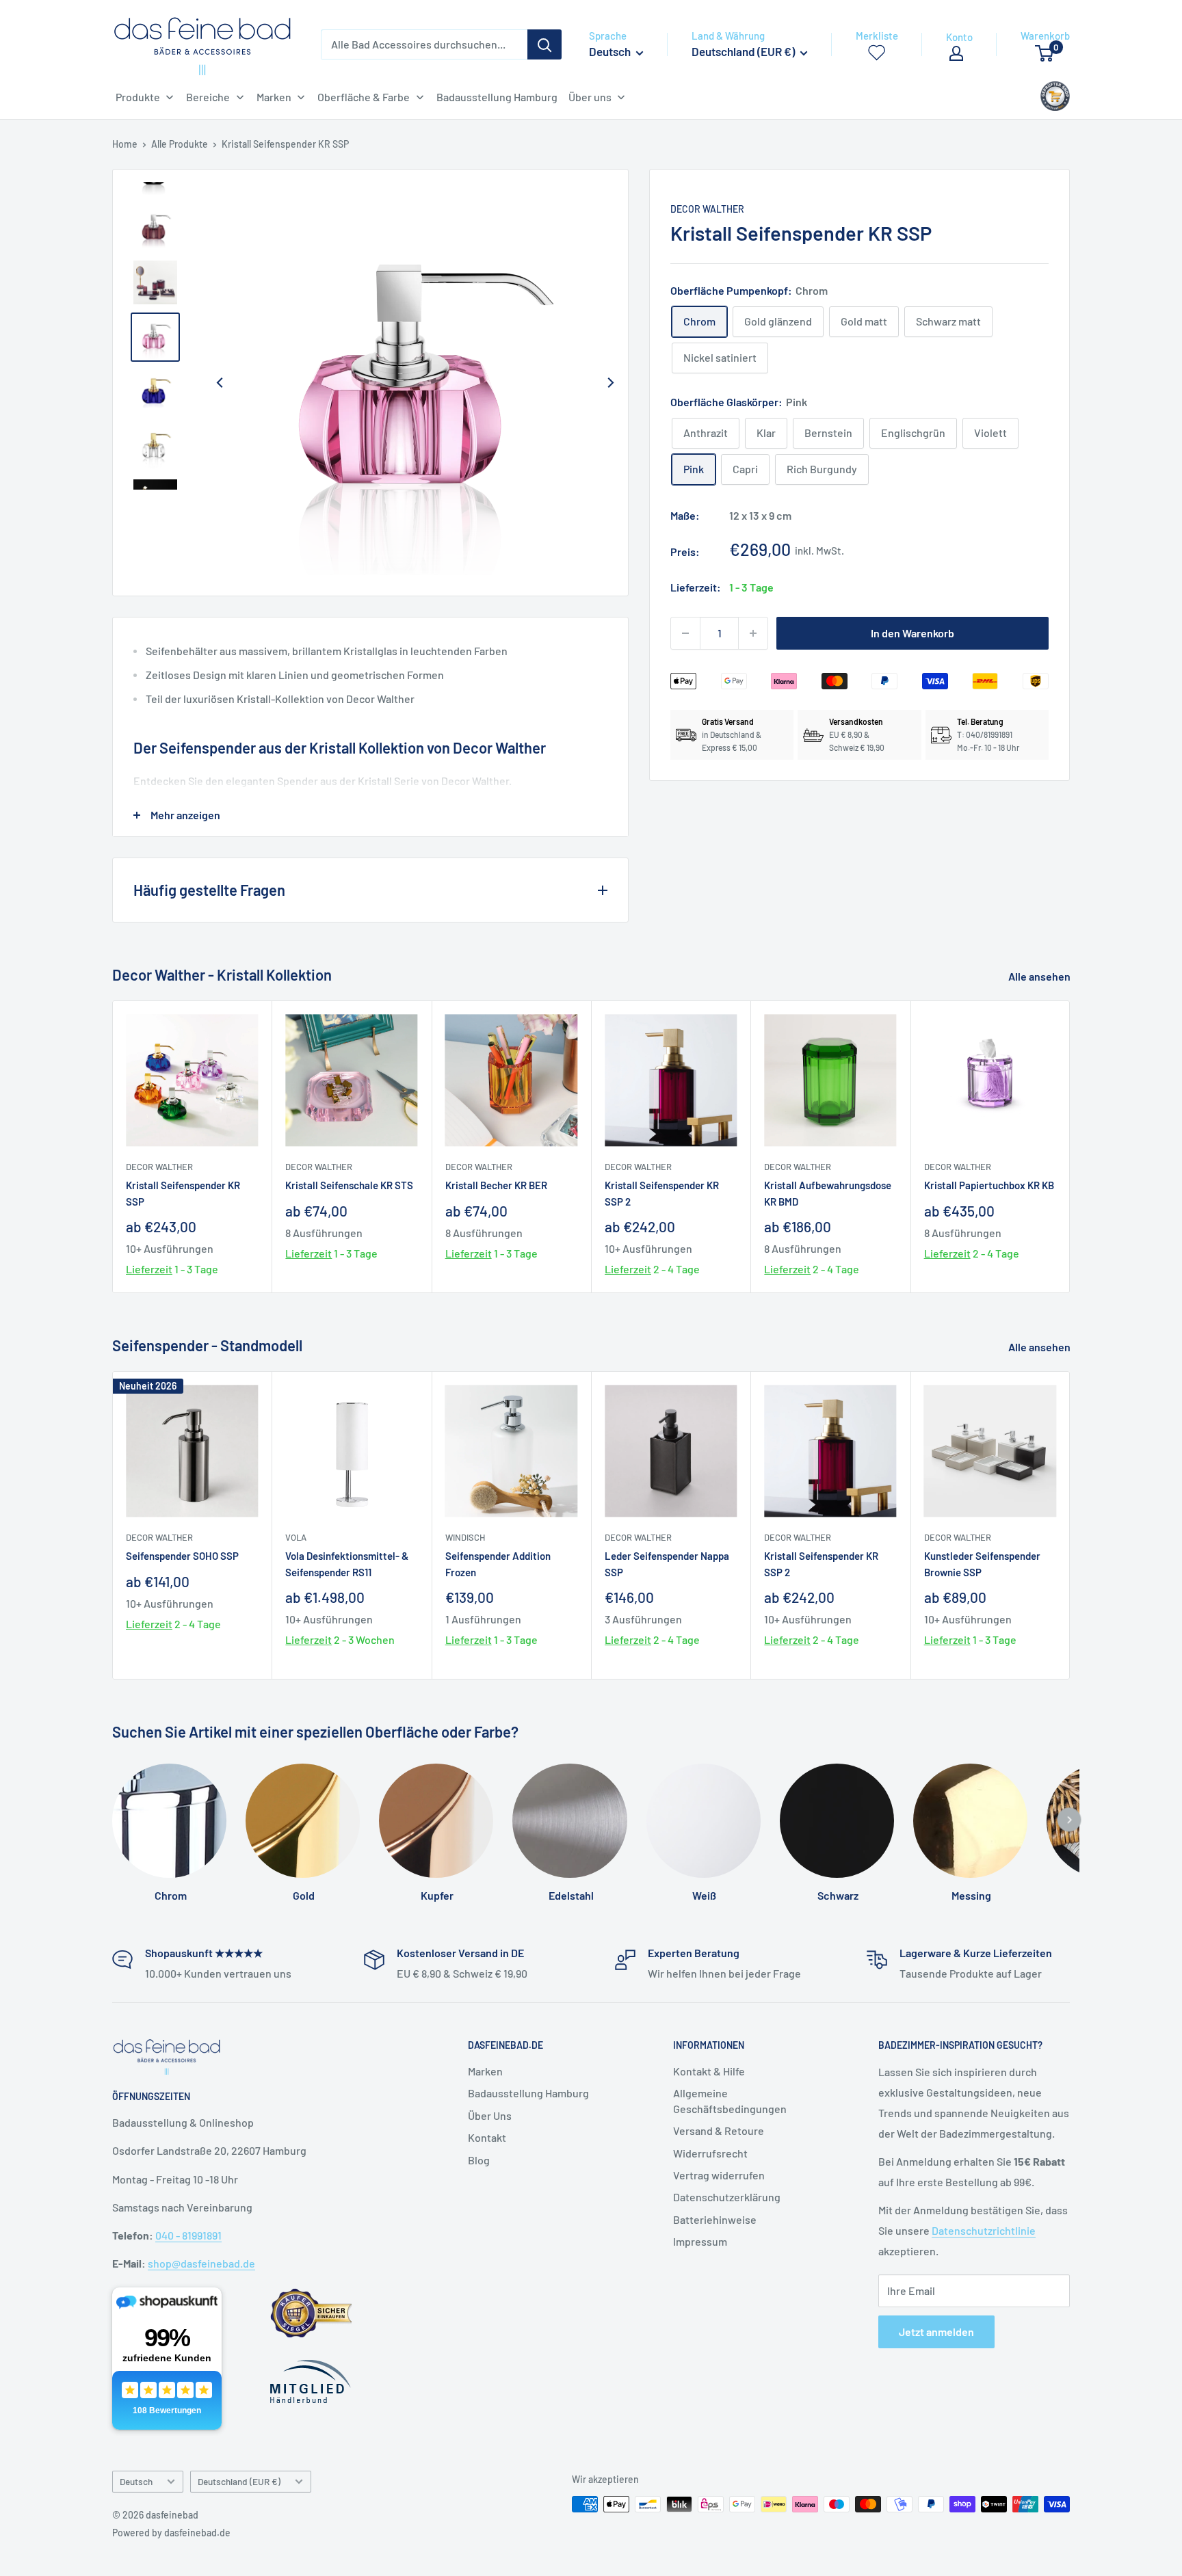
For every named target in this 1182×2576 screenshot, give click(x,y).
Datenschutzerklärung (727, 2197)
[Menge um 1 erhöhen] (753, 633)
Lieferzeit (149, 1269)
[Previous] (220, 383)
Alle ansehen (1040, 976)
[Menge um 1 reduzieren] (685, 633)
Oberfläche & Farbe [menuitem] (364, 97)
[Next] (610, 383)
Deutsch (136, 2481)
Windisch (465, 1537)
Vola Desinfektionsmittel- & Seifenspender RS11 (347, 1564)
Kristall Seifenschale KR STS (349, 1185)
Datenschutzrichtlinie (984, 2230)
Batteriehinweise (715, 2219)
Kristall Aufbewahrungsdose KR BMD (828, 1193)
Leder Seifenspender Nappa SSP (667, 1564)
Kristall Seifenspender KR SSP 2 (662, 1193)
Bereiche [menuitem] (208, 97)
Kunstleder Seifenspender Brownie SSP (982, 1564)
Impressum (700, 2241)
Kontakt (487, 2137)
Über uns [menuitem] (590, 97)
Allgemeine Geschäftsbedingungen (730, 2100)
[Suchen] (544, 44)
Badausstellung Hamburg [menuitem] (497, 97)
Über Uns (490, 2115)
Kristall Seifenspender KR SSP (183, 1193)
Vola (296, 1537)
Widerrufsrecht (710, 2153)
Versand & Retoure (719, 2130)
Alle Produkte (180, 144)
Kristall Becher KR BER (496, 1185)
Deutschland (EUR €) (239, 2481)
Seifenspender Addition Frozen (498, 1564)
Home (125, 144)
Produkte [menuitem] (138, 97)
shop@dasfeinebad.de (201, 2263)
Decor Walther (707, 209)
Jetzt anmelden (936, 2332)
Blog (479, 2160)
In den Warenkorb (912, 633)
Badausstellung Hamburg (528, 2093)
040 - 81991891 (188, 2235)
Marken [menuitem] (274, 97)
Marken (485, 2071)
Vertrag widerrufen (719, 2175)
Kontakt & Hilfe (709, 2071)
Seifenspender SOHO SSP (182, 1556)
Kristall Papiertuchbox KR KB (989, 1185)
